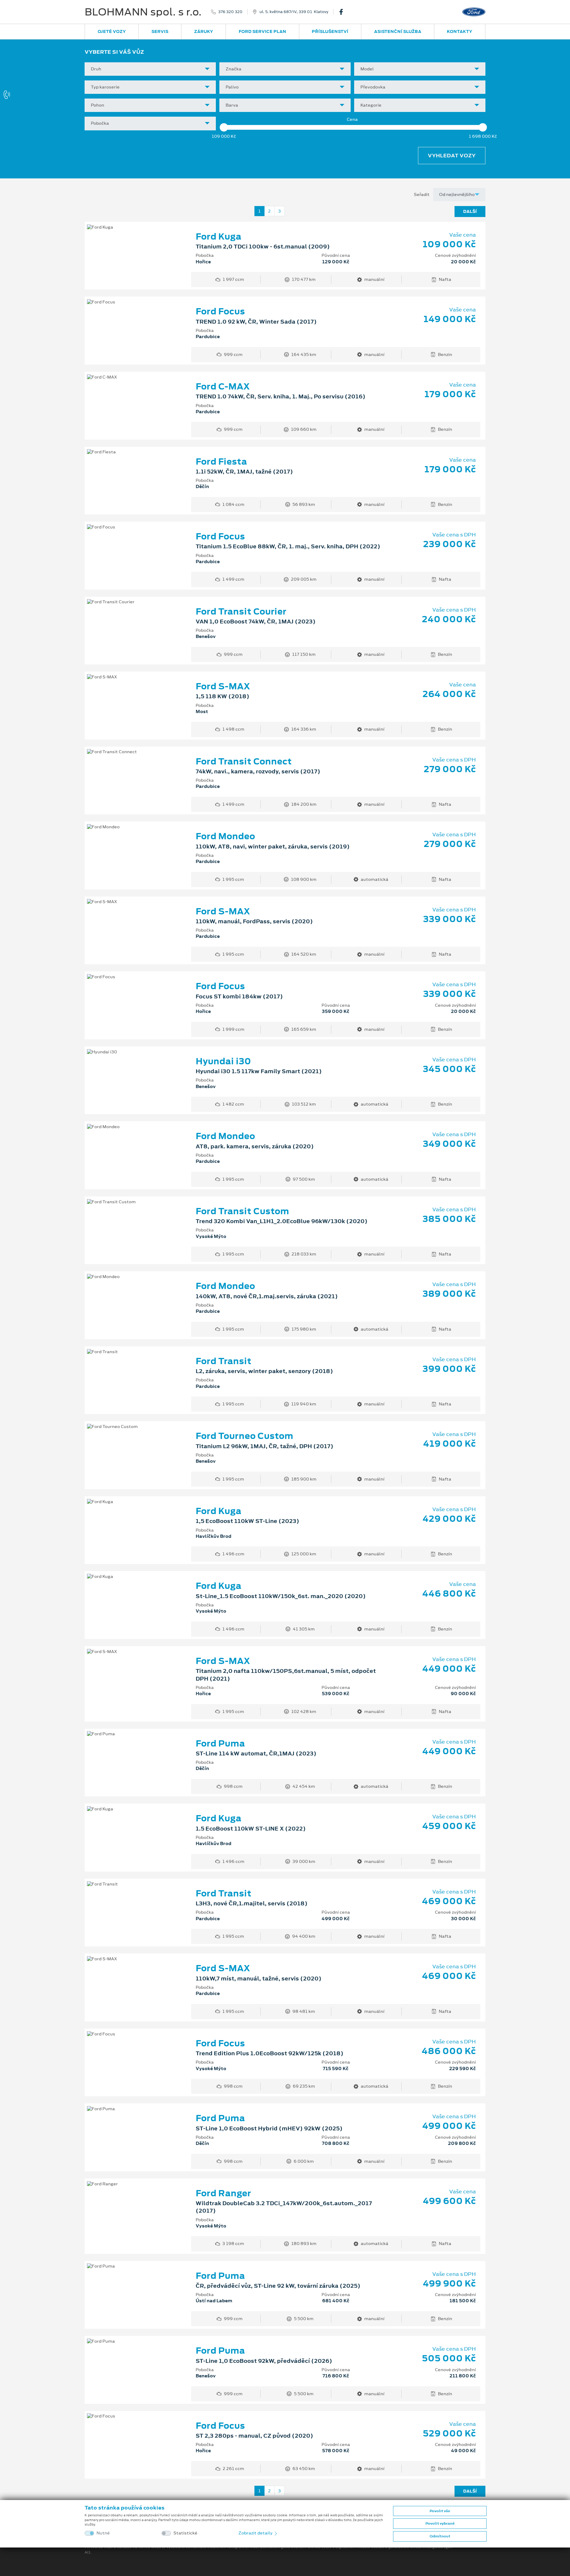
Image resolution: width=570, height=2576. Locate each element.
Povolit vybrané (440, 2523)
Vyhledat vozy (452, 156)
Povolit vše (440, 2511)
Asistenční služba (398, 31)
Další (470, 211)
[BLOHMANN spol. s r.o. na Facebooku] (343, 12)
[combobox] (150, 69)
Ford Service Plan (262, 31)
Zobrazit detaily (256, 2533)
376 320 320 (230, 12)
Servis (160, 31)
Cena (352, 119)
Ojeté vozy (112, 31)
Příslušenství (330, 31)
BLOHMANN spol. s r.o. (143, 12)
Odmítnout (440, 2536)
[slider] (224, 127)
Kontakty (460, 31)
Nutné (103, 2533)
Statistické (185, 2533)
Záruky (204, 31)
